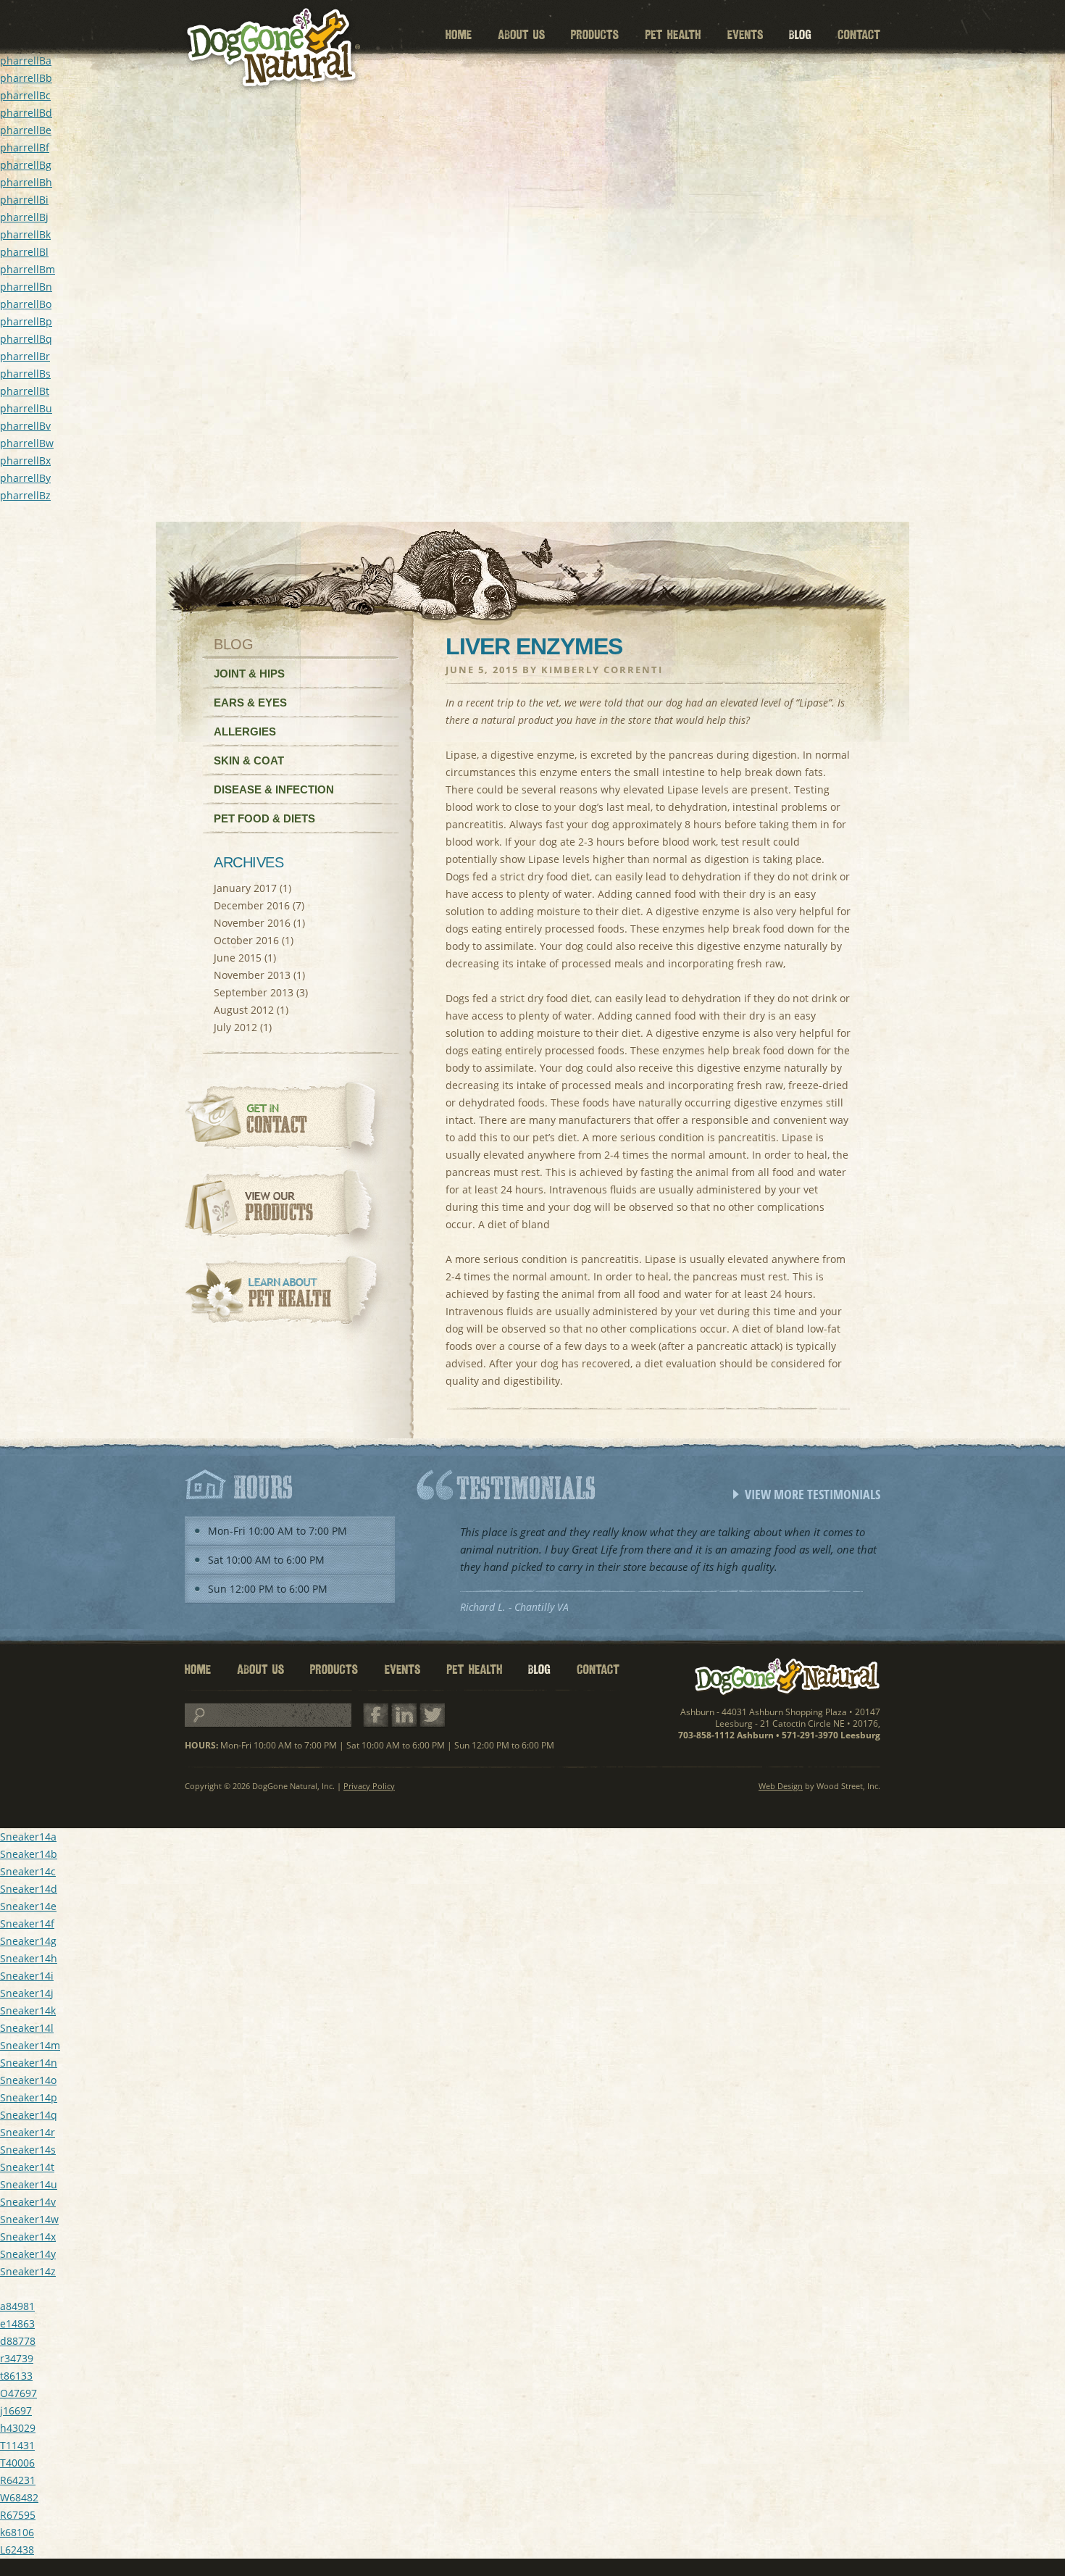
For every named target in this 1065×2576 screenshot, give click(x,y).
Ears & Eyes (250, 703)
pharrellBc (25, 95)
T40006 (17, 2463)
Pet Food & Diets (264, 818)
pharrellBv (25, 426)
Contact (859, 35)
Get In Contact (288, 1123)
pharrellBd (26, 113)
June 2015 (238, 958)
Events (745, 35)
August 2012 (244, 1010)
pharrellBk (25, 234)
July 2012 (235, 1027)
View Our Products (288, 1210)
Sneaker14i (27, 1976)
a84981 (17, 2306)
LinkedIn (404, 1716)
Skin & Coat (249, 760)
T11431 (17, 2445)
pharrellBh (26, 182)
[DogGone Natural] (272, 49)
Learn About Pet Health (288, 1297)
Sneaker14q (29, 2115)
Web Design (781, 1786)
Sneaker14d (29, 1889)
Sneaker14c (28, 1871)
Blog (800, 35)
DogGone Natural (788, 1677)
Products (595, 35)
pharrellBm (28, 269)
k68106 (17, 2532)
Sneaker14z (28, 2271)
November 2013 (252, 975)
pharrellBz (25, 495)
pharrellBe (26, 130)
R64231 (18, 2480)
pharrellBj (24, 217)
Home (459, 35)
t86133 (16, 2376)
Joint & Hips (249, 674)
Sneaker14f (27, 1923)
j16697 (16, 2410)
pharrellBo (26, 304)
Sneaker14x (28, 2237)
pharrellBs (25, 374)
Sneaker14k (28, 2010)
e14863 (17, 2323)
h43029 (18, 2428)
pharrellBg (26, 165)
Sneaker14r (28, 2132)
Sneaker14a (28, 1837)
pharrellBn (26, 287)
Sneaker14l (27, 2028)
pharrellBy (25, 478)
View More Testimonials (813, 1494)
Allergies (245, 731)
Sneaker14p (29, 2097)
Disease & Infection (274, 789)
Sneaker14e (28, 1906)
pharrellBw (27, 443)
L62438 (17, 2550)
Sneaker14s (28, 2150)
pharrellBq (26, 339)
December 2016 (252, 905)
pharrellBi (24, 200)
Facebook (376, 1716)
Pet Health (673, 35)
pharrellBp (26, 321)
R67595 (18, 2515)
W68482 (19, 2497)
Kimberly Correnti (602, 670)
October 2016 (246, 940)
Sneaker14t (27, 2167)
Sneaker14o (28, 2080)
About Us (521, 35)
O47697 (18, 2393)
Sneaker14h (29, 1958)
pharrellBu (26, 408)
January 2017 (245, 888)
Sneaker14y (28, 2254)
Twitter (432, 1716)
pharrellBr (25, 356)
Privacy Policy (369, 1786)
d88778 (18, 2341)
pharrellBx (25, 460)
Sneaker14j (27, 1993)
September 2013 (254, 992)
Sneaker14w (29, 2219)
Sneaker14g (28, 1941)
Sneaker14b (29, 1854)
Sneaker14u (29, 2184)
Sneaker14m (30, 2045)
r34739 (17, 2358)
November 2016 (252, 923)
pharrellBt (25, 391)
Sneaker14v (28, 2202)
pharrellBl (24, 252)
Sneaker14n (29, 2063)
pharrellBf (25, 147)
